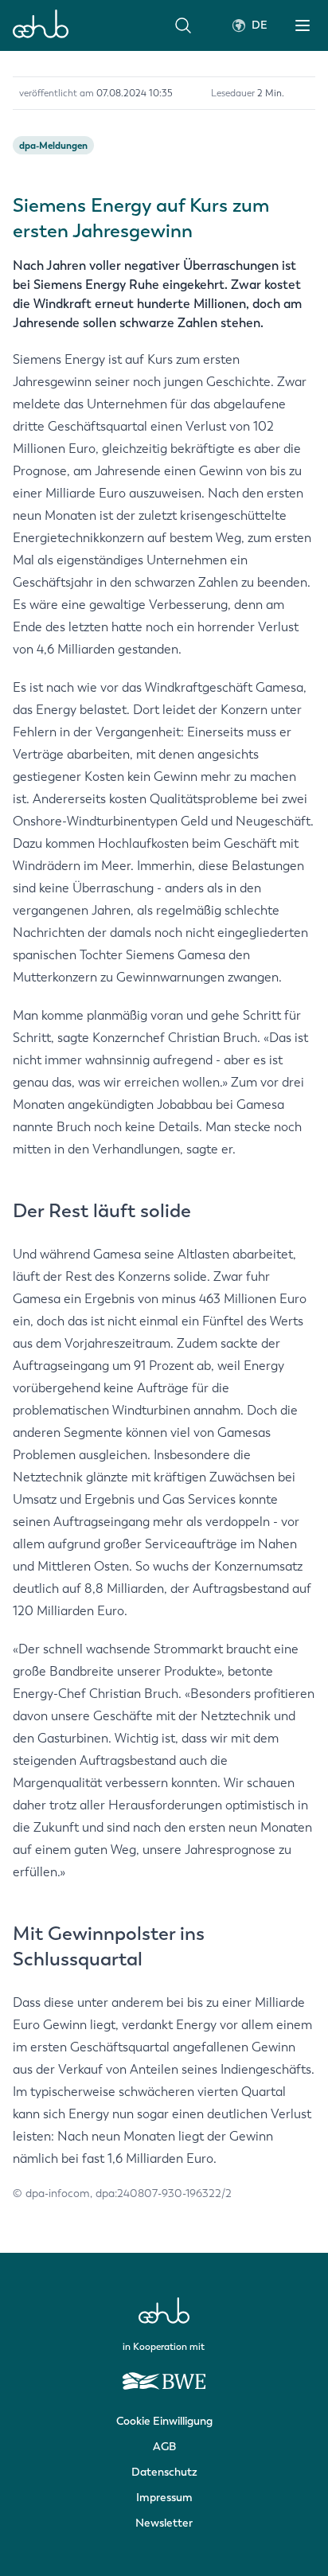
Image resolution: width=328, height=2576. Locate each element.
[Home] (41, 25)
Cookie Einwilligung (164, 2421)
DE (260, 25)
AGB (164, 2447)
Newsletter (164, 2523)
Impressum (164, 2498)
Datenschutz (164, 2472)
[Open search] (183, 25)
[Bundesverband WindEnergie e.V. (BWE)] (164, 2374)
